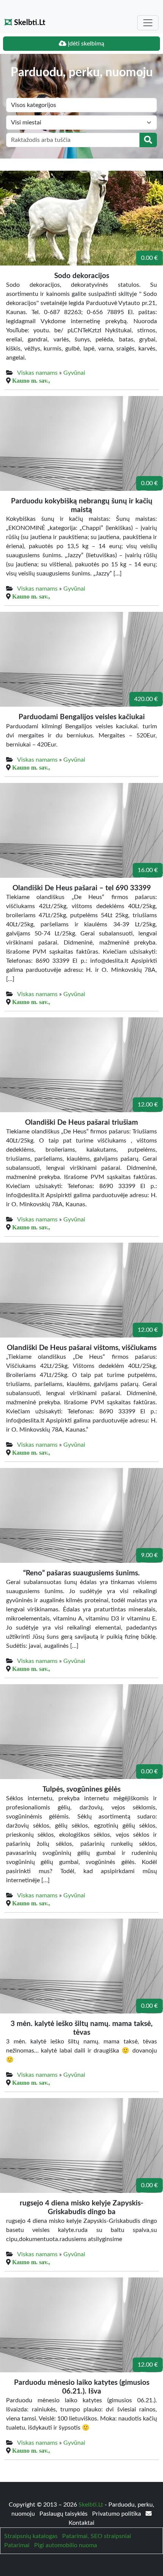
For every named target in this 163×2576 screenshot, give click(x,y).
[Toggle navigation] (148, 23)
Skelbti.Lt (29, 23)
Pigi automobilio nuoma (66, 2545)
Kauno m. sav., (31, 380)
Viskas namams (37, 373)
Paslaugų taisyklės (64, 2514)
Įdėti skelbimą (85, 44)
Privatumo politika (117, 2514)
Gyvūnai (74, 373)
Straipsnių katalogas (31, 2536)
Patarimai (17, 2545)
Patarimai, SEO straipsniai (97, 2536)
